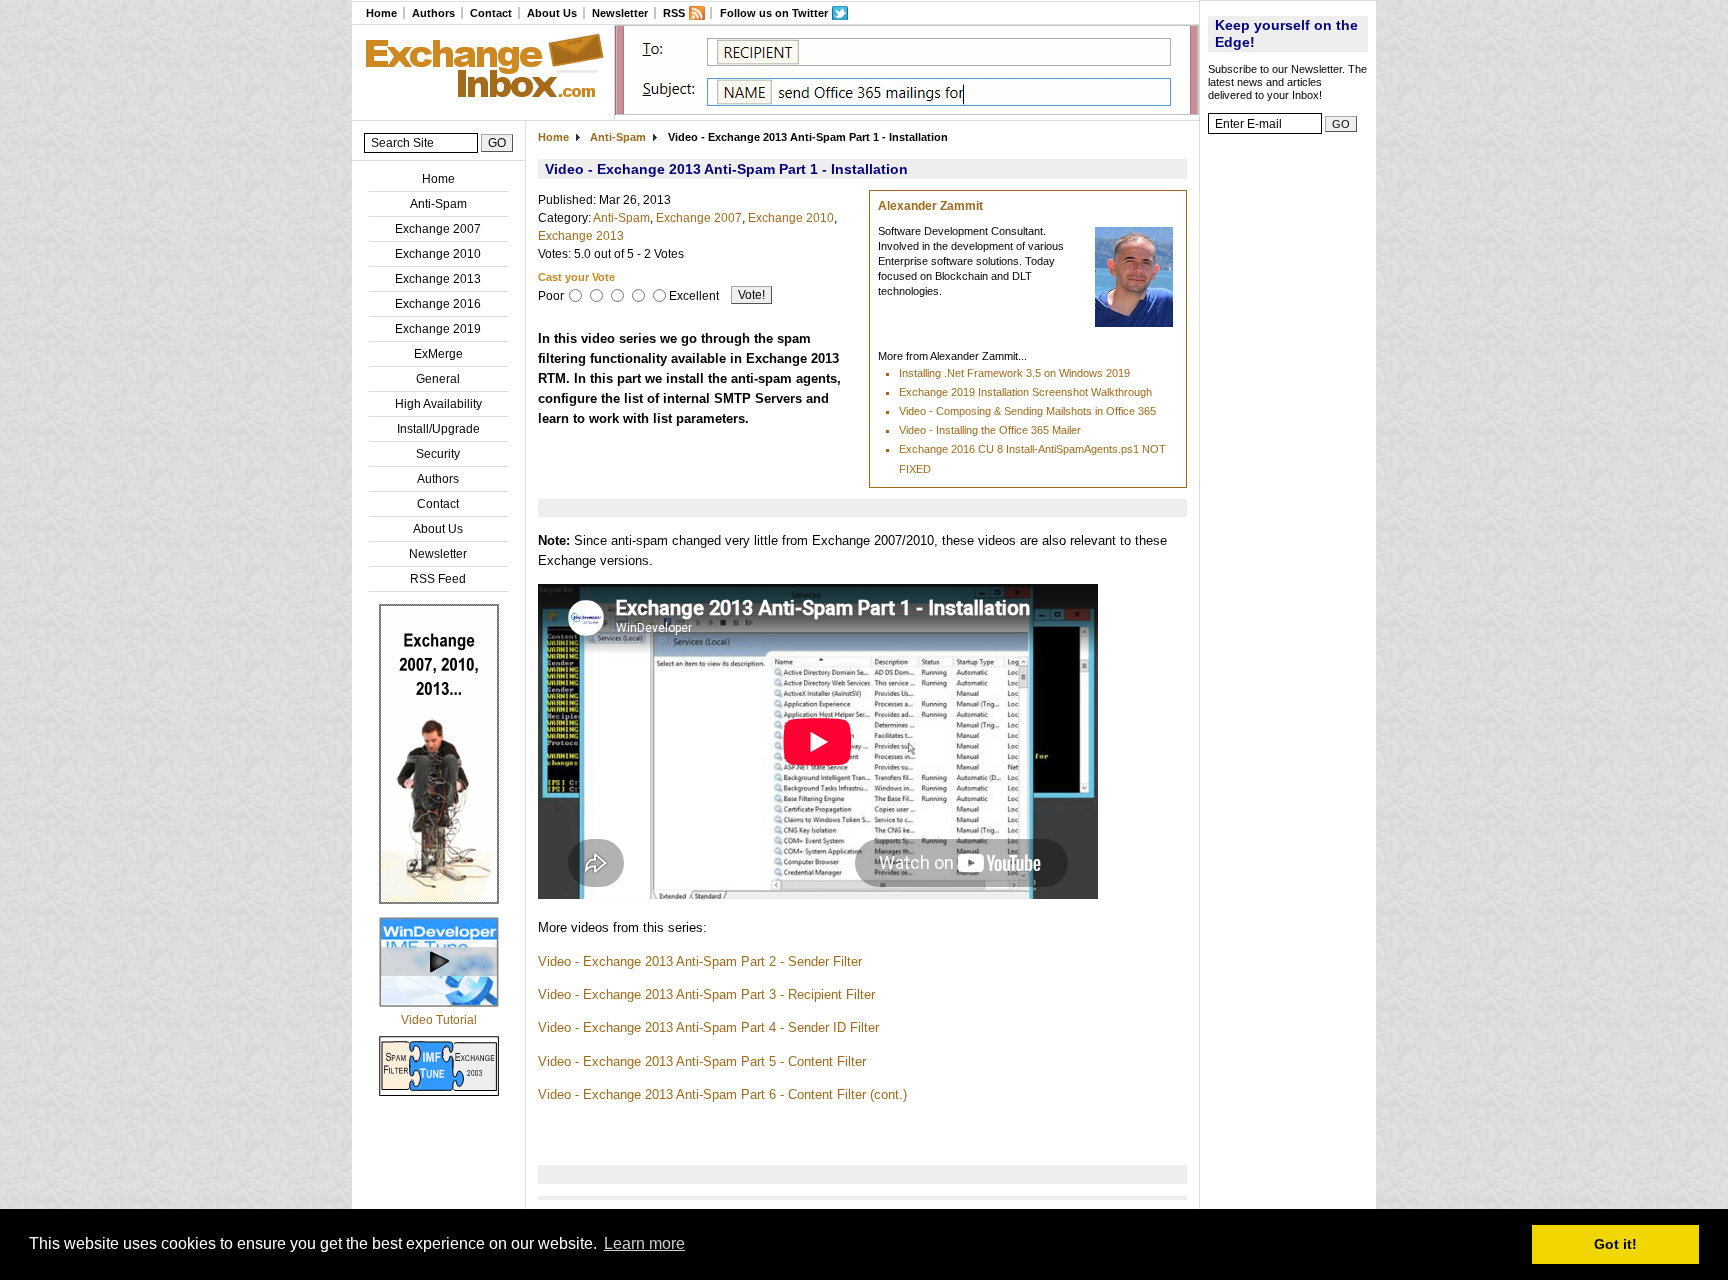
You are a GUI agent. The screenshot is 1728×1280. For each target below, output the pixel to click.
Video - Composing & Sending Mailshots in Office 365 (1027, 411)
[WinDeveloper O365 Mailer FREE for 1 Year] (907, 111)
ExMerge (438, 354)
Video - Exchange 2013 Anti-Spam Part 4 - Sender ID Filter (708, 1027)
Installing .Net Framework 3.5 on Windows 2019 (1014, 373)
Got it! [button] (1615, 1244)
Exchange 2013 (438, 279)
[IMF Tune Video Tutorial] (439, 1003)
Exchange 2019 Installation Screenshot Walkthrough (1025, 392)
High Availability (438, 404)
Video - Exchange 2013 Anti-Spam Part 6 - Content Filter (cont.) (722, 1094)
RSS (674, 13)
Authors (433, 13)
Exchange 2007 (438, 229)
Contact (491, 13)
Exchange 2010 (438, 254)
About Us (552, 13)
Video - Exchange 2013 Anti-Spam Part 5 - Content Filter (702, 1061)
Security (438, 454)
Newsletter (620, 13)
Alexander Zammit (930, 206)
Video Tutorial (439, 1020)
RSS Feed (438, 579)
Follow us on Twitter (774, 13)
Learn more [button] (644, 1243)
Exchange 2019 (438, 329)
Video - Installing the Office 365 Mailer (990, 430)
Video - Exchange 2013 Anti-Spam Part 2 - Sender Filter (700, 961)
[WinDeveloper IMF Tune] (439, 900)
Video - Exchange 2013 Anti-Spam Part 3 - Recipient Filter (706, 994)
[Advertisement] (1288, 445)
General (438, 379)
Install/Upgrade (438, 429)
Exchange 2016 (438, 304)
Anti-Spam (438, 204)
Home (381, 13)
